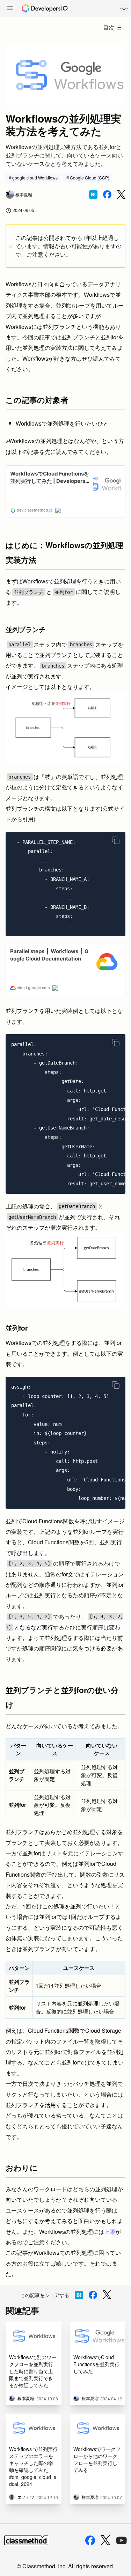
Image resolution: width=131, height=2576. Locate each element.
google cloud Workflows (35, 178)
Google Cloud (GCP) (90, 178)
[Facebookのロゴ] (90, 2540)
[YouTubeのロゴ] (122, 2540)
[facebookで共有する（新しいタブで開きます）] (107, 194)
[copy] (116, 840)
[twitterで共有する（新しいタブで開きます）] (121, 195)
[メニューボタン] (10, 9)
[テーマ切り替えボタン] (124, 8)
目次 (109, 27)
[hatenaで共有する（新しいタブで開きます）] (93, 194)
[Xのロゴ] (105, 2540)
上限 (110, 2232)
